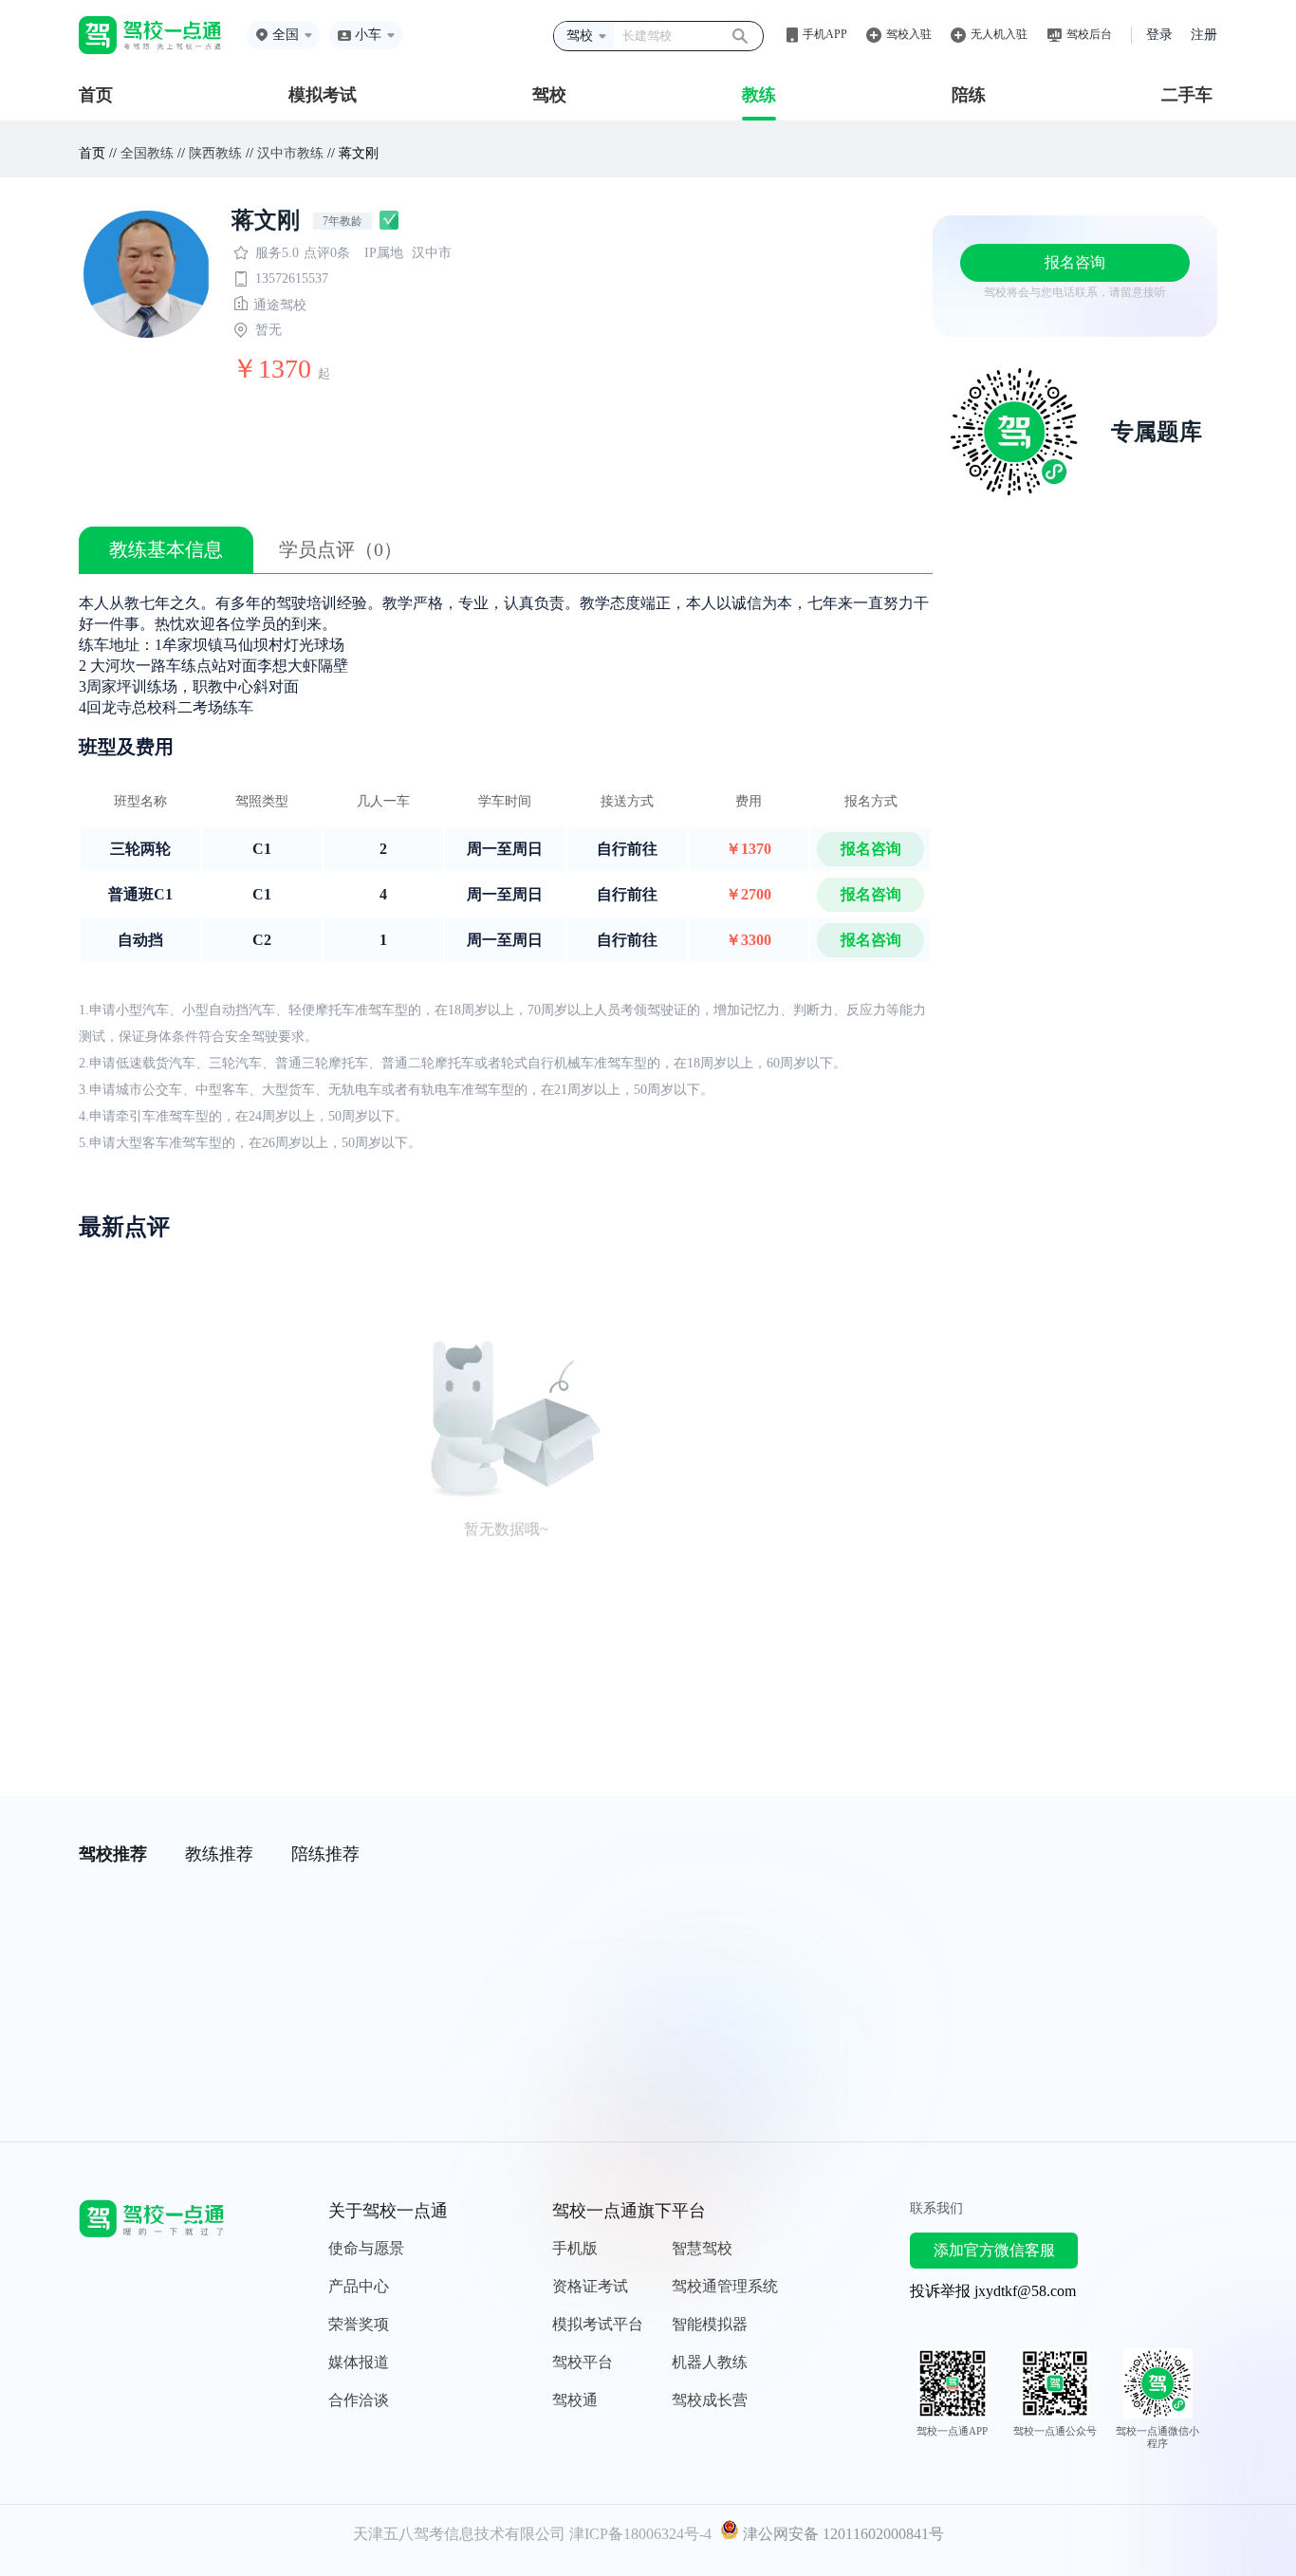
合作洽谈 (359, 2400)
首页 (96, 95)
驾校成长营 (710, 2400)
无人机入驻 (999, 34)
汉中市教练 (290, 153)
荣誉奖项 (359, 2324)
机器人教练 (710, 2362)
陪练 (969, 95)
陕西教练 (215, 153)
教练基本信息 (166, 549)
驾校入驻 (909, 34)
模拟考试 (323, 95)
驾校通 (575, 2400)
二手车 (1187, 95)
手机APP (825, 34)
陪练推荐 (325, 1854)
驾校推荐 (113, 1854)
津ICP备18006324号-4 (640, 2534)
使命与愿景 (366, 2248)
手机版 (575, 2248)
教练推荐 (219, 1854)
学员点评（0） (341, 549)
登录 (1159, 35)
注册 (1204, 35)
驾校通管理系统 (725, 2286)
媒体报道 (359, 2362)
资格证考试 (590, 2286)
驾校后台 (1089, 34)
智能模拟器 (710, 2324)
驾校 (549, 95)
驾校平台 (583, 2362)
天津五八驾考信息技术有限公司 (459, 2534)
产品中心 (359, 2286)
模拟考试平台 (598, 2324)
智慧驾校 (702, 2248)
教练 (759, 95)
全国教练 (147, 153)
